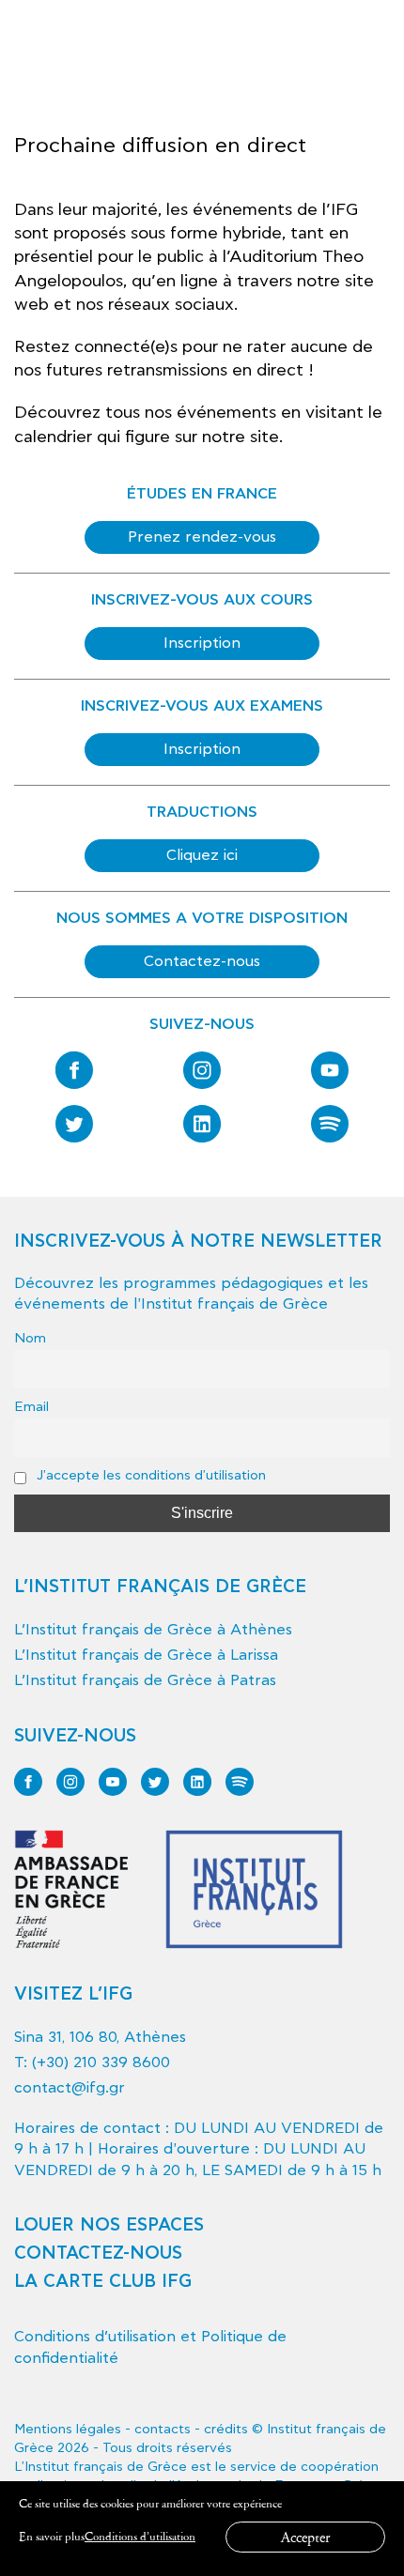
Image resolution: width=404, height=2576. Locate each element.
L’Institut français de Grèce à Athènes (153, 1630)
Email (31, 1407)
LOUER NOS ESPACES (109, 2225)
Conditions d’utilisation (140, 2536)
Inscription (202, 643)
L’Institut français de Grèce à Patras (145, 1680)
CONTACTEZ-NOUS (98, 2254)
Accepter (305, 2537)
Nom (30, 1338)
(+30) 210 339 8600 (101, 2062)
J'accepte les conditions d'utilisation (149, 1475)
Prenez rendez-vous (202, 537)
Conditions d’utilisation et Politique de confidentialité (150, 2347)
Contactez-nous (202, 961)
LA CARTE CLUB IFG (103, 2282)
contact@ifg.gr (70, 2088)
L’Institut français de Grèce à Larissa (146, 1655)
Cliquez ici (202, 855)
